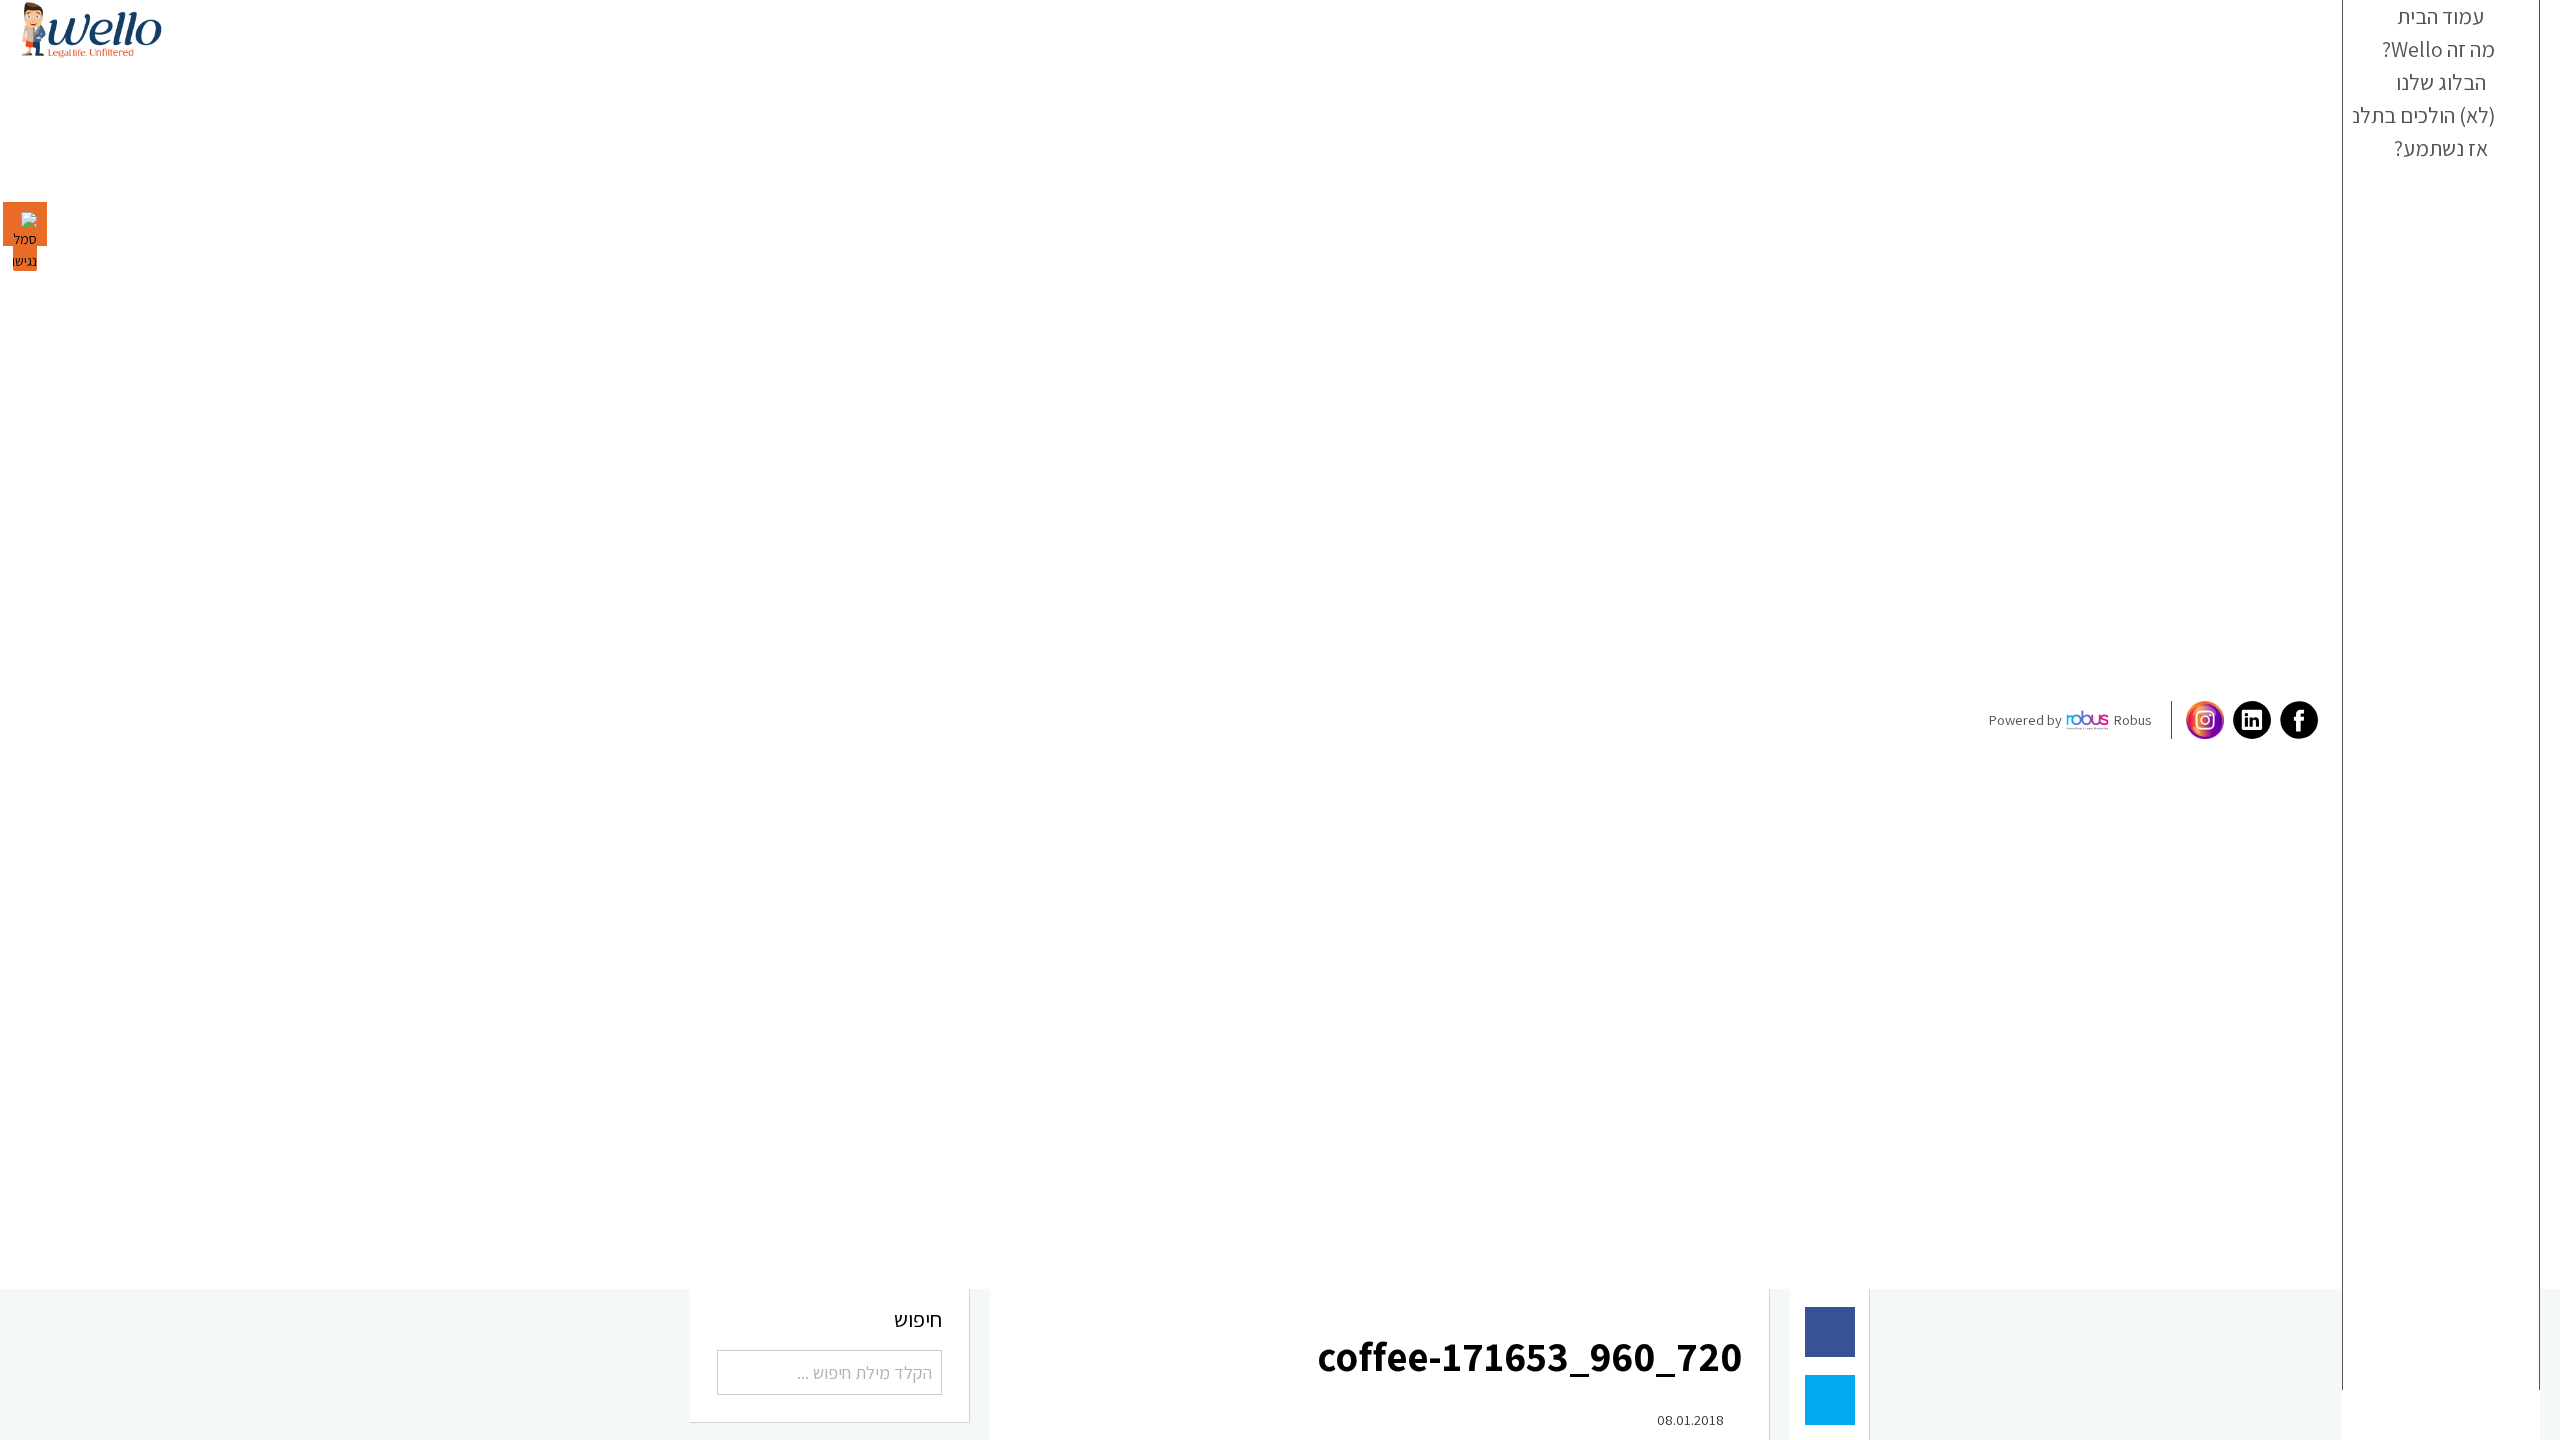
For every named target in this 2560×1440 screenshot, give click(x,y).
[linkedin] (2249, 720)
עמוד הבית (2450, 21)
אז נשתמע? (2450, 193)
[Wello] (91, 30)
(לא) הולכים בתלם (2435, 150)
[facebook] (2296, 720)
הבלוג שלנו (2450, 107)
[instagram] (2202, 720)
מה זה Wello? (2442, 64)
